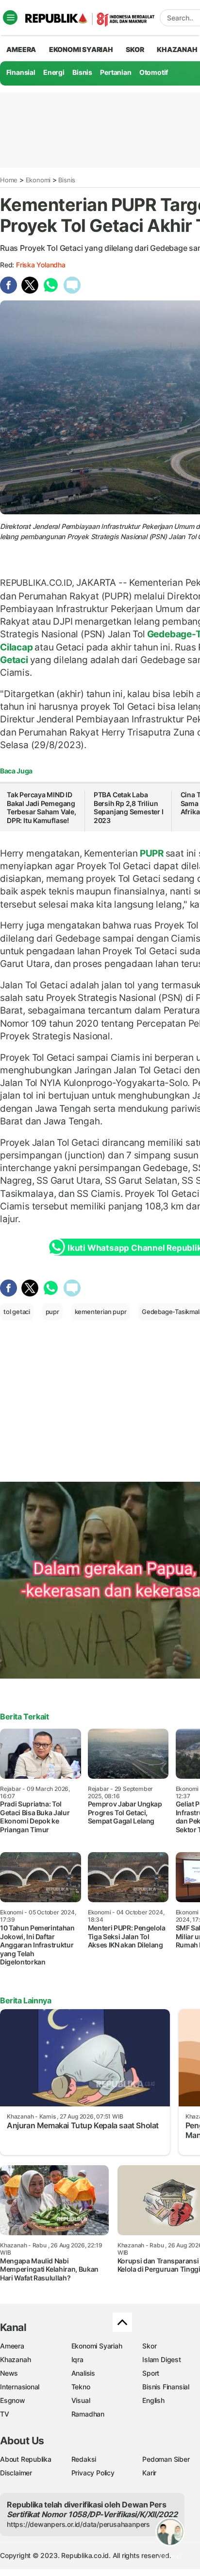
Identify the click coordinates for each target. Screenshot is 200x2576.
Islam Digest (161, 2359)
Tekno (81, 2387)
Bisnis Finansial (166, 2387)
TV (5, 2414)
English (153, 2400)
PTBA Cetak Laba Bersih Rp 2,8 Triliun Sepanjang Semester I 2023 (129, 807)
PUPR (152, 853)
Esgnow (13, 2400)
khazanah (177, 49)
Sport (151, 2373)
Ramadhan (88, 2414)
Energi (54, 72)
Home (9, 180)
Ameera (12, 2346)
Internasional (20, 2387)
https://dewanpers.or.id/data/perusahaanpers (78, 2524)
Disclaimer (16, 2473)
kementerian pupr (101, 1312)
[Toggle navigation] (10, 18)
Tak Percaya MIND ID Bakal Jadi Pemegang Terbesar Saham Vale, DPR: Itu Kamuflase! (42, 807)
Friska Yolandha (41, 265)
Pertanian (116, 72)
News (9, 2373)
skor (135, 49)
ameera (21, 49)
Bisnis (82, 72)
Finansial (21, 72)
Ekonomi (38, 180)
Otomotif (154, 72)
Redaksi (84, 2459)
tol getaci (17, 1312)
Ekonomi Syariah (81, 49)
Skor (149, 2346)
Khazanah (15, 2359)
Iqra (77, 2359)
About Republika (26, 2459)
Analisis (83, 2373)
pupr (52, 1312)
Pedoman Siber (166, 2459)
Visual (81, 2400)
